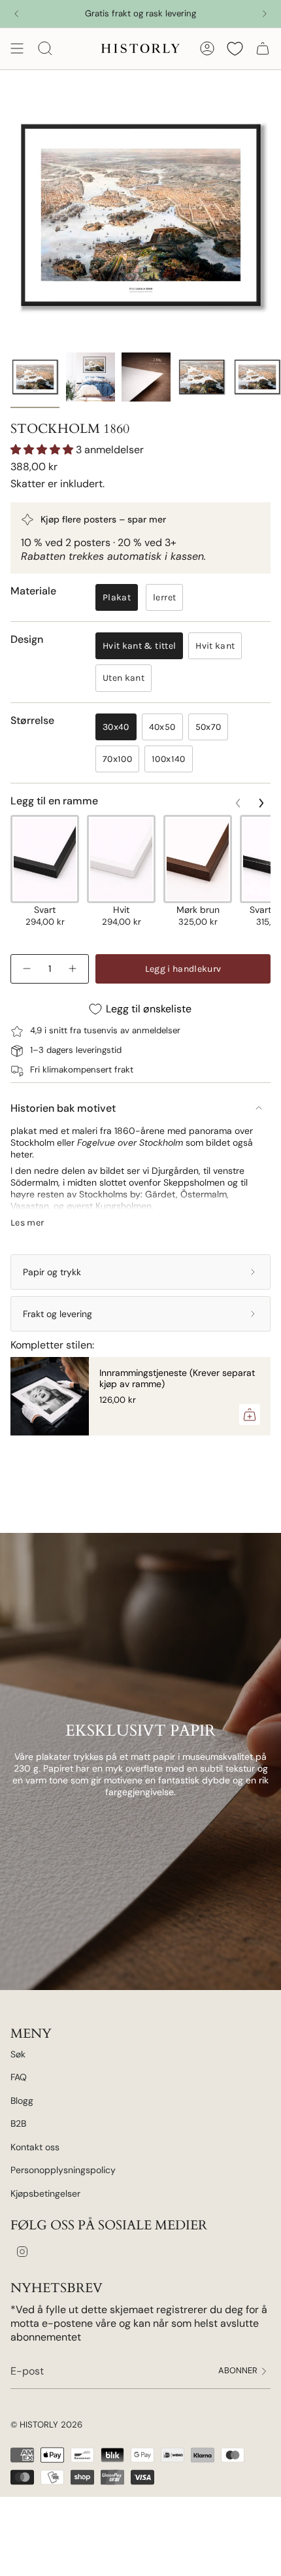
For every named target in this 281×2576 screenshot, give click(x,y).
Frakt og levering (58, 1314)
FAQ (19, 2077)
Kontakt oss (35, 2147)
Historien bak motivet (63, 1108)
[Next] (265, 14)
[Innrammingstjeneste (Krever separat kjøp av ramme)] (50, 1396)
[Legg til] (250, 1415)
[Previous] (16, 14)
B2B (18, 2123)
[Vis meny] (17, 48)
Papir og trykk (52, 1272)
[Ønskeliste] (235, 48)
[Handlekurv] (263, 48)
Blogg (22, 2101)
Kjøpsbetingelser (45, 2193)
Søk (18, 2054)
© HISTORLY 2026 (46, 2425)
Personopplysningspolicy (63, 2170)
